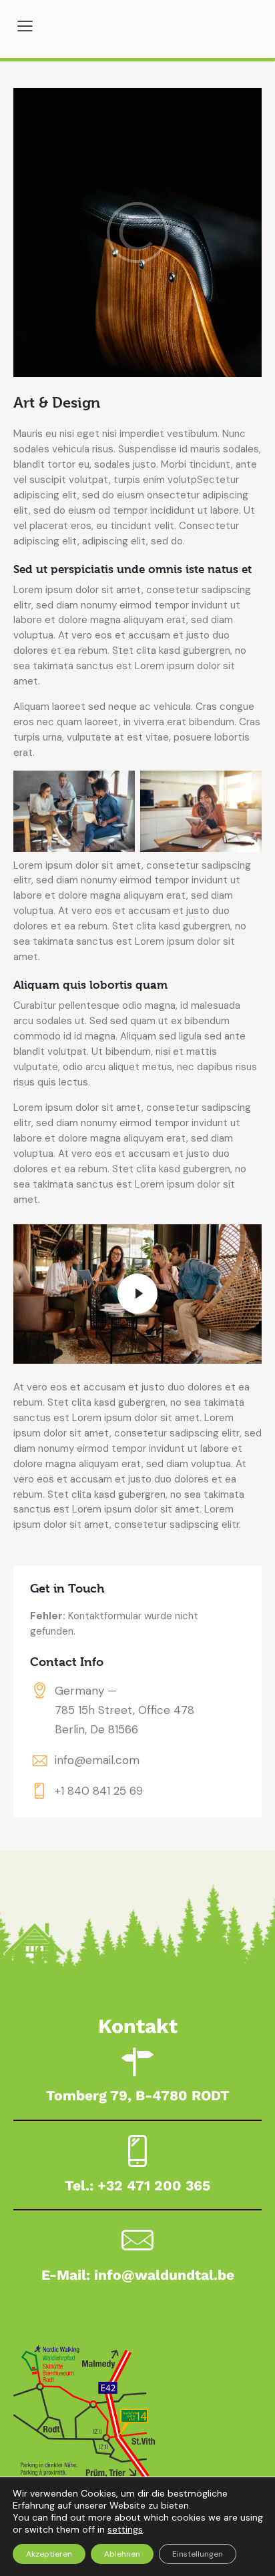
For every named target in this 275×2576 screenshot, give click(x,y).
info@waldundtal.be (164, 2275)
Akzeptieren (49, 2554)
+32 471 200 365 (154, 2185)
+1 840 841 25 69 (99, 1791)
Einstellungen (198, 2554)
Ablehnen (122, 2554)
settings (125, 2529)
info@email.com (97, 1760)
